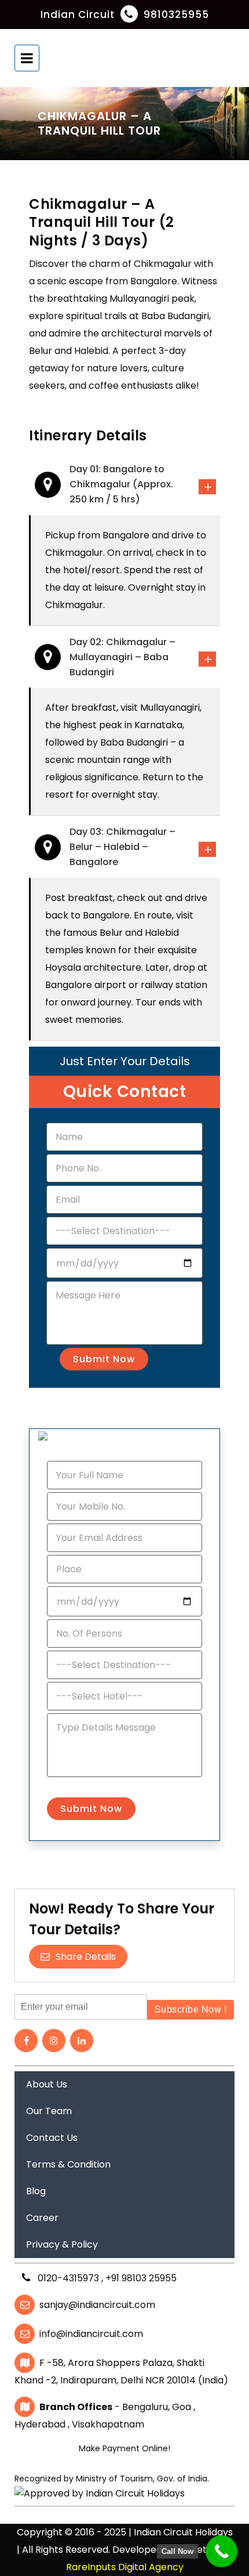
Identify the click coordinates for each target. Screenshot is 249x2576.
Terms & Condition (68, 2164)
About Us (47, 2084)
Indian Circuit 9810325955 (125, 15)
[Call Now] (221, 2551)
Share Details (86, 1957)
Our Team (49, 2111)
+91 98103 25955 (141, 2278)
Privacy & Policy (62, 2244)
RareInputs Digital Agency (125, 2567)
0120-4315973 (69, 2278)
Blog (36, 2191)
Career (42, 2218)
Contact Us (52, 2138)
